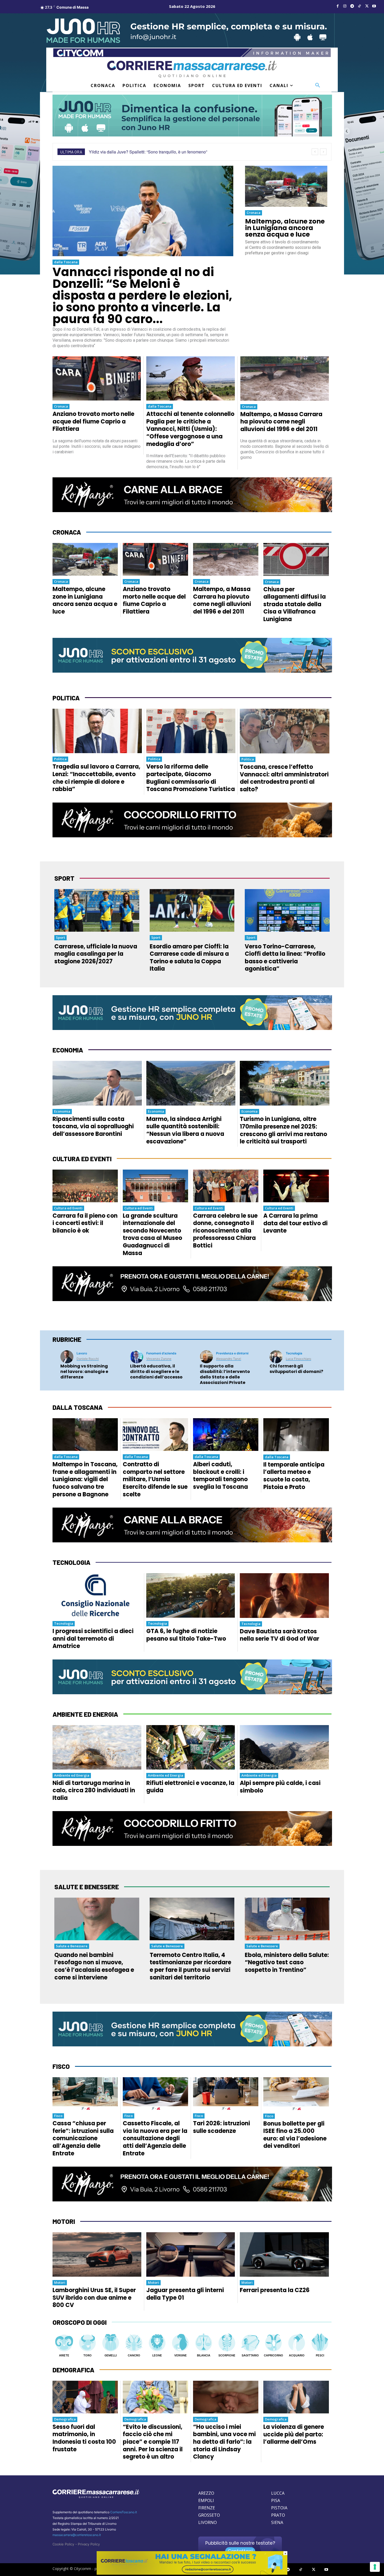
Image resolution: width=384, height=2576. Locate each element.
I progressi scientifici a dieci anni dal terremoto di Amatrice (93, 1639)
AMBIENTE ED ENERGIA (85, 1714)
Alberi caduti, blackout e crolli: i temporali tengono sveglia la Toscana (220, 1476)
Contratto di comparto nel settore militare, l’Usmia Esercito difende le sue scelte (155, 1479)
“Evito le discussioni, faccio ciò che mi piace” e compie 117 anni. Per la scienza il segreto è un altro (153, 2442)
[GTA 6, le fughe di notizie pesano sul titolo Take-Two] (191, 1595)
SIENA (277, 2522)
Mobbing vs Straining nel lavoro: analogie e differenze (84, 1372)
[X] (367, 6)
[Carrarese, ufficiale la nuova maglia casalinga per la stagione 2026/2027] (97, 910)
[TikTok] (359, 6)
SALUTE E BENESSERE (87, 1887)
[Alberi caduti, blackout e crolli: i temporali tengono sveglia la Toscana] (226, 1435)
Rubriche (67, 1339)
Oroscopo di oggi (80, 2322)
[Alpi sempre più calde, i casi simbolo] (284, 1747)
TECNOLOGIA (71, 1562)
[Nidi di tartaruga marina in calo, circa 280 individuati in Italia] (97, 1747)
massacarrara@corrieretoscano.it (77, 2535)
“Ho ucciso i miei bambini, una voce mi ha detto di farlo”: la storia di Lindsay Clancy (224, 2442)
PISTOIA (279, 2508)
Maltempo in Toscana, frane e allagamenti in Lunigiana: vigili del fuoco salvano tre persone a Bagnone (85, 1479)
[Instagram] (345, 6)
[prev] (315, 152)
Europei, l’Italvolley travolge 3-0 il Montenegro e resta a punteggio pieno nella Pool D (167, 152)
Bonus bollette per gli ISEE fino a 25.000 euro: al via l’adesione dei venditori (295, 2135)
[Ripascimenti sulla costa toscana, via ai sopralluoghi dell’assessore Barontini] (97, 1083)
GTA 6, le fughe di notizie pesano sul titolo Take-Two (186, 1635)
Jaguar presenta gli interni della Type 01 (185, 2294)
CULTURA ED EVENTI (82, 1159)
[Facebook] (338, 6)
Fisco (58, 2116)
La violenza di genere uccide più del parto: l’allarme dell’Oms (294, 2434)
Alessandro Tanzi (229, 1359)
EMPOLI (206, 2500)
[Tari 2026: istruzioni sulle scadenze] (226, 2094)
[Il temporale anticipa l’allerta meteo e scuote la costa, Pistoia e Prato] (296, 1435)
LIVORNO (208, 2522)
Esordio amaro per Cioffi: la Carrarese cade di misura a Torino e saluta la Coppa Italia (189, 958)
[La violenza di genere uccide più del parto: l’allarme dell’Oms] (296, 2397)
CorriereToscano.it (124, 2512)
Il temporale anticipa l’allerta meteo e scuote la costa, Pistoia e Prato (294, 1476)
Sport (60, 937)
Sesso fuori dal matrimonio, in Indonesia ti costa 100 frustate (84, 2438)
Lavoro (82, 1353)
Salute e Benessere (72, 1946)
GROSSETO (209, 2515)
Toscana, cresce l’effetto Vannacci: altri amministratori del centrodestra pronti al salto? (284, 778)
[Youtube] (374, 6)
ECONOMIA (68, 1050)
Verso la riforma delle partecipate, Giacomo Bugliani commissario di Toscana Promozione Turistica (191, 778)
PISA (276, 2500)
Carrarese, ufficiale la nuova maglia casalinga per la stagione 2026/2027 (96, 954)
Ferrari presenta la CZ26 (275, 2290)
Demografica (65, 2419)
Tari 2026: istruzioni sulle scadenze (222, 2127)
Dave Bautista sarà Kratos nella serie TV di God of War (280, 1635)
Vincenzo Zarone (159, 1359)
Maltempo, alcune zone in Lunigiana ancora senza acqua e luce (285, 228)
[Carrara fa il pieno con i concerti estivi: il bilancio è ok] (85, 1186)
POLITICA (66, 698)
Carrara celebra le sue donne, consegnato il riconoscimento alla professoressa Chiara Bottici (225, 1231)
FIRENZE (207, 2508)
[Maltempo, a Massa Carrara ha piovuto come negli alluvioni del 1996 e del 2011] (285, 379)
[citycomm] (192, 2573)
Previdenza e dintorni (232, 1353)
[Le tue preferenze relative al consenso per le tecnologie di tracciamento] (375, 2567)
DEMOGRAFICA (73, 2370)
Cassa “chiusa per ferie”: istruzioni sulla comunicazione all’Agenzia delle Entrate (83, 2138)
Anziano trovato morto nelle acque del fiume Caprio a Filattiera (93, 421)
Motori (60, 2282)
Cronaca (254, 213)
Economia (62, 1111)
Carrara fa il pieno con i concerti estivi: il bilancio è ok (85, 1223)
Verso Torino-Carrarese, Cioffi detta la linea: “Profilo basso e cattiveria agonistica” (285, 958)
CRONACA (67, 532)
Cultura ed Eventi (68, 1208)
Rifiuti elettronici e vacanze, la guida (190, 1787)
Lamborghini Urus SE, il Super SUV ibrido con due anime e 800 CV (94, 2298)
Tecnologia (294, 1353)
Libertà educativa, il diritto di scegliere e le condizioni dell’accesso (156, 1372)
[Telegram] (352, 6)
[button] (318, 85)
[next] (323, 152)
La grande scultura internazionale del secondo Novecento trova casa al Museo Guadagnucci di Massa (152, 1234)
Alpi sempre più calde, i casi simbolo (280, 1787)
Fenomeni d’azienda (161, 1353)
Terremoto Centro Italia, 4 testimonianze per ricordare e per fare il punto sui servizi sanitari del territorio (190, 1966)
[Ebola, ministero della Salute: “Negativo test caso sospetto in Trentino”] (287, 1919)
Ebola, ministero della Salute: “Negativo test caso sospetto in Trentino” (287, 1962)
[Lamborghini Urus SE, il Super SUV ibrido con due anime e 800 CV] (97, 2254)
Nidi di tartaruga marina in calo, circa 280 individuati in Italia (94, 1790)
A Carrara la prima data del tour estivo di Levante (295, 1223)
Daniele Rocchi (88, 1359)
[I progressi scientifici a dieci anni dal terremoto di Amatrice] (97, 1595)
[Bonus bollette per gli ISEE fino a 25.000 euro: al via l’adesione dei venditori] (296, 2094)
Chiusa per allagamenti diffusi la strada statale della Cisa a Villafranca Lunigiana (295, 604)
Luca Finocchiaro (298, 1359)
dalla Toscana (66, 262)
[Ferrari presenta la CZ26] (284, 2254)
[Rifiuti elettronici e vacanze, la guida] (191, 1747)
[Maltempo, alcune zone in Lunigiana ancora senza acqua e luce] (286, 186)
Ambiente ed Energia (72, 1775)
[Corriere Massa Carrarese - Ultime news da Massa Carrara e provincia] (192, 69)
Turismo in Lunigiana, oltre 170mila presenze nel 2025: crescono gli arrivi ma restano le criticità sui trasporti (283, 1130)
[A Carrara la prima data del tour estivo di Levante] (296, 1186)
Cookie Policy (63, 2544)
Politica (60, 759)
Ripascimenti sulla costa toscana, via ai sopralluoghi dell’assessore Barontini (93, 1126)
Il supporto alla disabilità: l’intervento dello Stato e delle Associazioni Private (225, 1374)
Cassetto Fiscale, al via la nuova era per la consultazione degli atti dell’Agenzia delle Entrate (155, 2138)
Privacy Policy (89, 2544)
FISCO (61, 2066)
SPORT (64, 878)
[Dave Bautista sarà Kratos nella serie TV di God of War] (284, 1595)
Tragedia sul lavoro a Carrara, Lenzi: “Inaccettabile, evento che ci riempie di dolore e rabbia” (96, 778)
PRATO (278, 2515)
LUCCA (278, 2493)
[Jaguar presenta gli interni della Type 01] (191, 2254)
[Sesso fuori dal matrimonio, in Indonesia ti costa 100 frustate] (85, 2397)
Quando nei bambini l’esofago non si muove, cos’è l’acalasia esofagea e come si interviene (94, 1966)
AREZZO (206, 2493)
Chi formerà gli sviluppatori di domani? (296, 1369)
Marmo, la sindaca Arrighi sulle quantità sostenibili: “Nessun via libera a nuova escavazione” (185, 1130)
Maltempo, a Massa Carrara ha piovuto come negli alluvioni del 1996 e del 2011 (281, 422)
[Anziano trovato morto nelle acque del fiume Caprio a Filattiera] (97, 378)
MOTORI (64, 2221)
